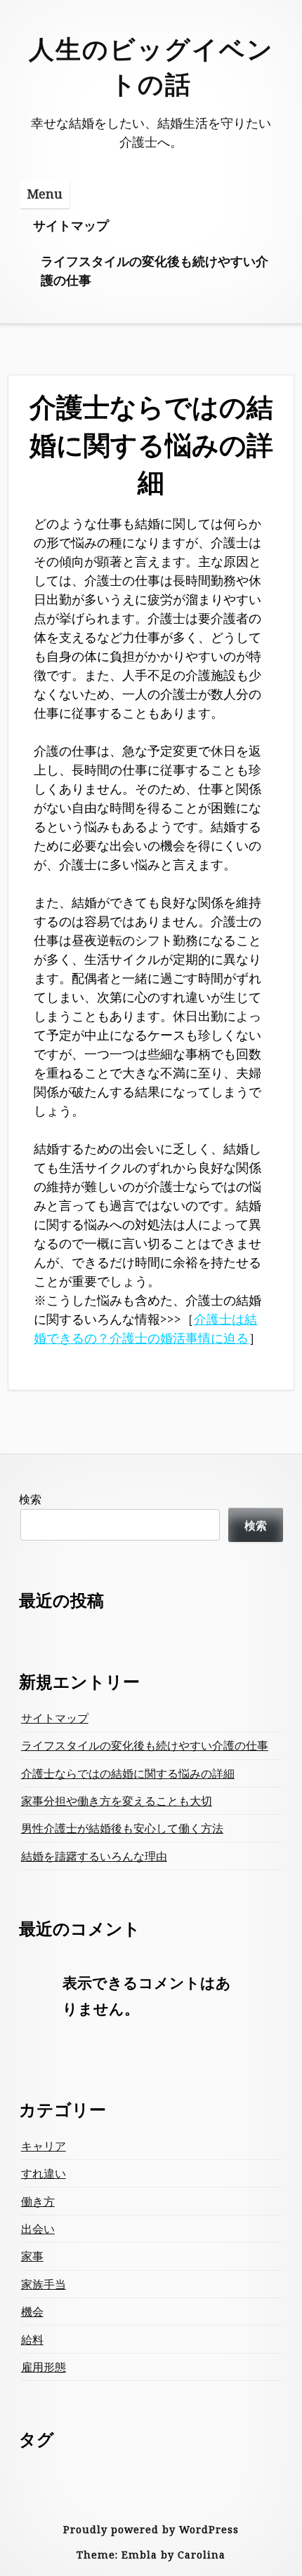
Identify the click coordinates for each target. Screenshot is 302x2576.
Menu (45, 194)
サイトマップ (71, 225)
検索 (30, 1499)
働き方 (38, 2201)
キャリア (44, 2146)
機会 (32, 2312)
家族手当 (44, 2284)
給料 (32, 2340)
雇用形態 (44, 2367)
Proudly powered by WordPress (151, 2529)
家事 (32, 2256)
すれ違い (44, 2173)
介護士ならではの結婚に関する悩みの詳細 (128, 1773)
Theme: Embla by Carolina (151, 2555)
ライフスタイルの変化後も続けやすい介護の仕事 (155, 270)
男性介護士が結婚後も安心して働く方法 (122, 1828)
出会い (38, 2229)
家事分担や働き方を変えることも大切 (117, 1801)
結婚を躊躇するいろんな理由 (94, 1856)
